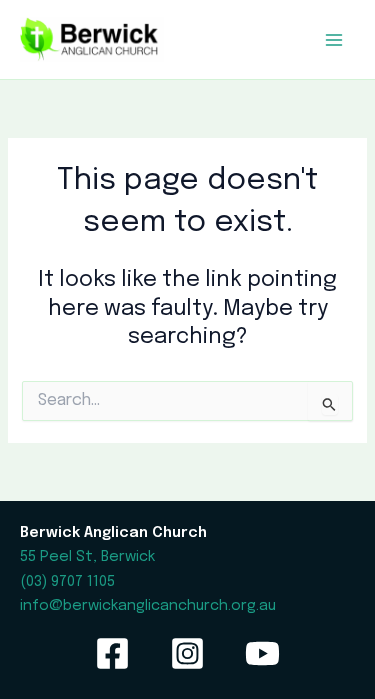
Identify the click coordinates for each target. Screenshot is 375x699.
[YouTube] (262, 653)
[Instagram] (187, 653)
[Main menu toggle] (334, 40)
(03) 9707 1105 (67, 581)
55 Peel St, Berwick (87, 556)
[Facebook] (112, 653)
